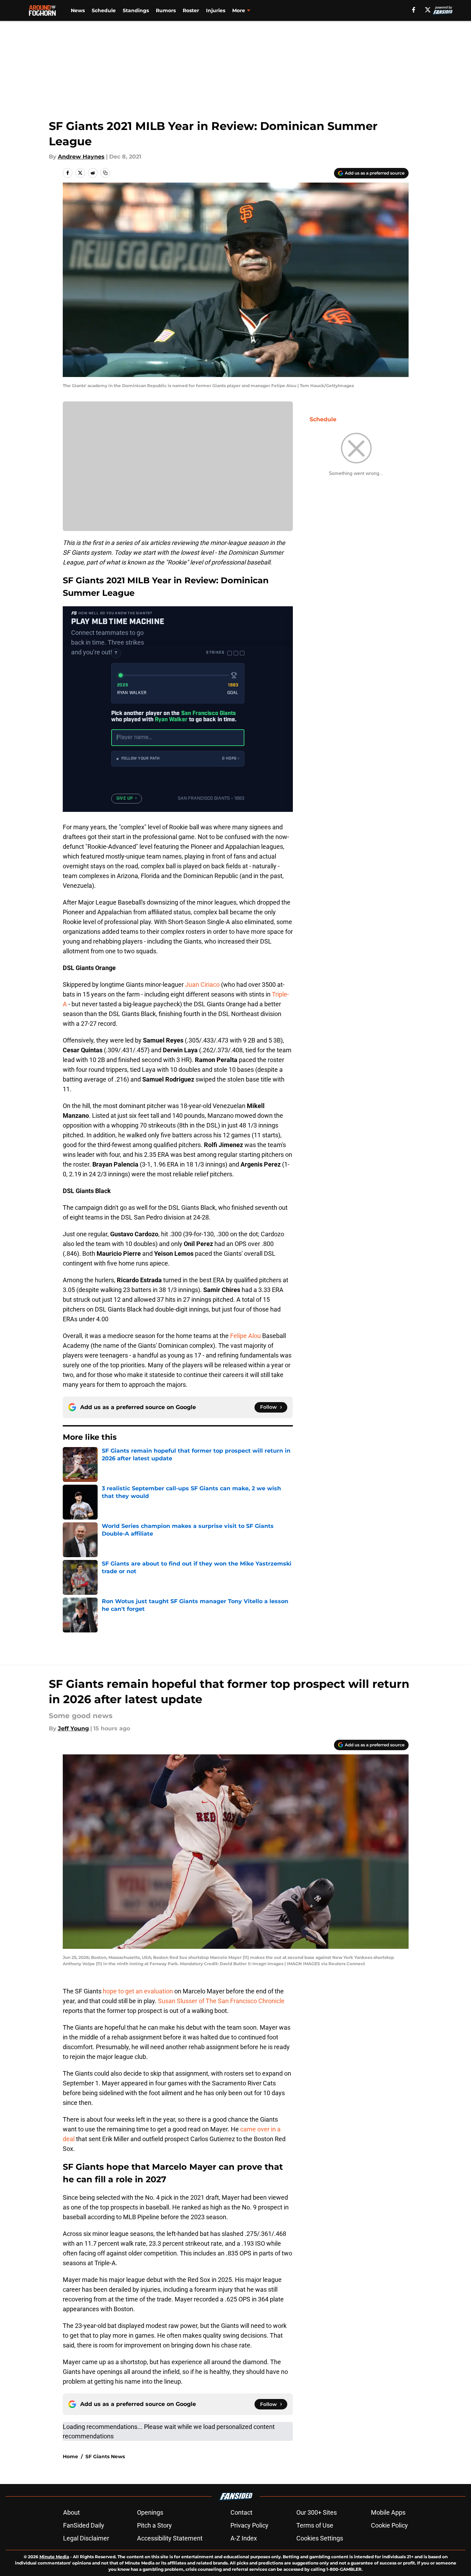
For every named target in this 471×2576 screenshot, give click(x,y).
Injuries (216, 10)
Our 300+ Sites (317, 2512)
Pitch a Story (154, 2525)
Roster (191, 10)
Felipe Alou (245, 1336)
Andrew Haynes (81, 157)
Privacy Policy (249, 2525)
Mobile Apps (388, 2512)
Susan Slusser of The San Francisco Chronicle (221, 2001)
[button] (178, 759)
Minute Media (54, 2557)
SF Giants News (105, 2456)
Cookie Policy (389, 2525)
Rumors (166, 10)
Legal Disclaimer (86, 2538)
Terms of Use (315, 2525)
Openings (150, 2512)
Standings (136, 10)
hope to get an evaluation (138, 1991)
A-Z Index (244, 2538)
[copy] (105, 173)
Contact (241, 2512)
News (78, 10)
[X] (428, 10)
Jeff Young (73, 1728)
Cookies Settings (320, 2538)
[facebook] (414, 10)
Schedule (104, 10)
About (71, 2512)
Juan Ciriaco (202, 985)
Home (70, 2456)
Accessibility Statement (170, 2538)
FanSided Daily (84, 2525)
